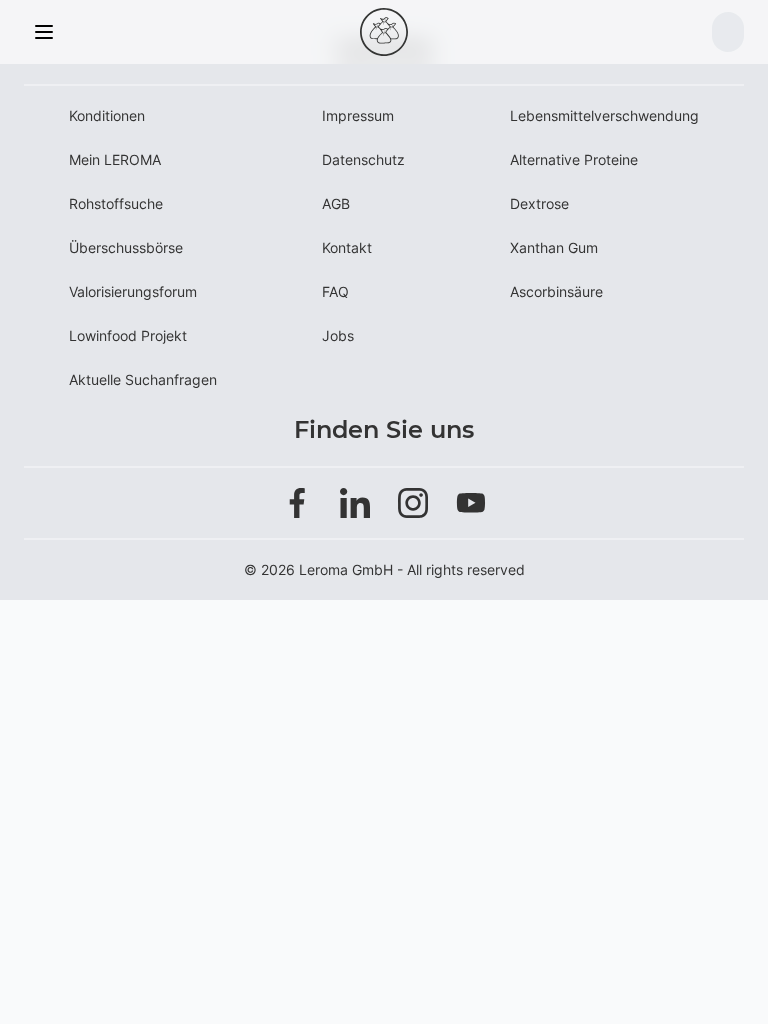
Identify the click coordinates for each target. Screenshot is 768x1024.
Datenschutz (363, 159)
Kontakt (347, 247)
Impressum (358, 115)
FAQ (335, 291)
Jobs (338, 335)
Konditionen (107, 115)
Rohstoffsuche (116, 203)
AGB (336, 203)
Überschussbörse (126, 247)
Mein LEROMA (115, 159)
